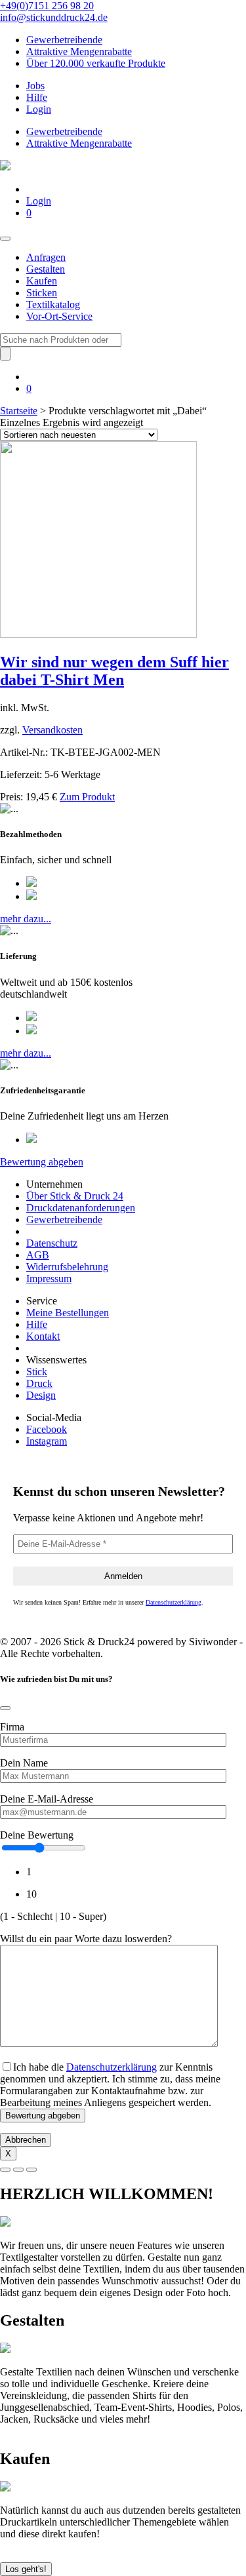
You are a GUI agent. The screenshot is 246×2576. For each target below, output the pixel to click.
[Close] (5, 1708)
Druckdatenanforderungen (81, 1208)
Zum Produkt (87, 797)
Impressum (49, 1278)
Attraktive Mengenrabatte (79, 51)
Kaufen (42, 281)
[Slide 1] (5, 2170)
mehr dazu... (26, 919)
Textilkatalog (53, 304)
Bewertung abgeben (42, 1162)
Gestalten (46, 269)
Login (39, 109)
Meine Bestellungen (68, 1313)
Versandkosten (52, 730)
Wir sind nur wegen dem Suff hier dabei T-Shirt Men (114, 671)
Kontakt (43, 1336)
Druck (39, 1383)
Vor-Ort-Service (59, 316)
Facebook (47, 1429)
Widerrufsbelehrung (67, 1267)
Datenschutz (52, 1243)
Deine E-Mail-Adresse (47, 1799)
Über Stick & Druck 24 (75, 1196)
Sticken (42, 293)
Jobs (35, 86)
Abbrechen (26, 2140)
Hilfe (37, 97)
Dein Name (24, 1763)
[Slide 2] (18, 2170)
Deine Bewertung (37, 1835)
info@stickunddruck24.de (54, 17)
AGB (38, 1255)
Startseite (19, 411)
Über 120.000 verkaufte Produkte (96, 63)
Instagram (47, 1441)
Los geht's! (26, 2569)
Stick (37, 1372)
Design (41, 1395)
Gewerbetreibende (64, 40)
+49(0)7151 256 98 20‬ (47, 6)
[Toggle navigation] (5, 239)
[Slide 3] (31, 2170)
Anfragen (46, 257)
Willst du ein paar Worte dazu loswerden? (86, 1939)
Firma (12, 1727)
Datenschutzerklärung (174, 1602)
